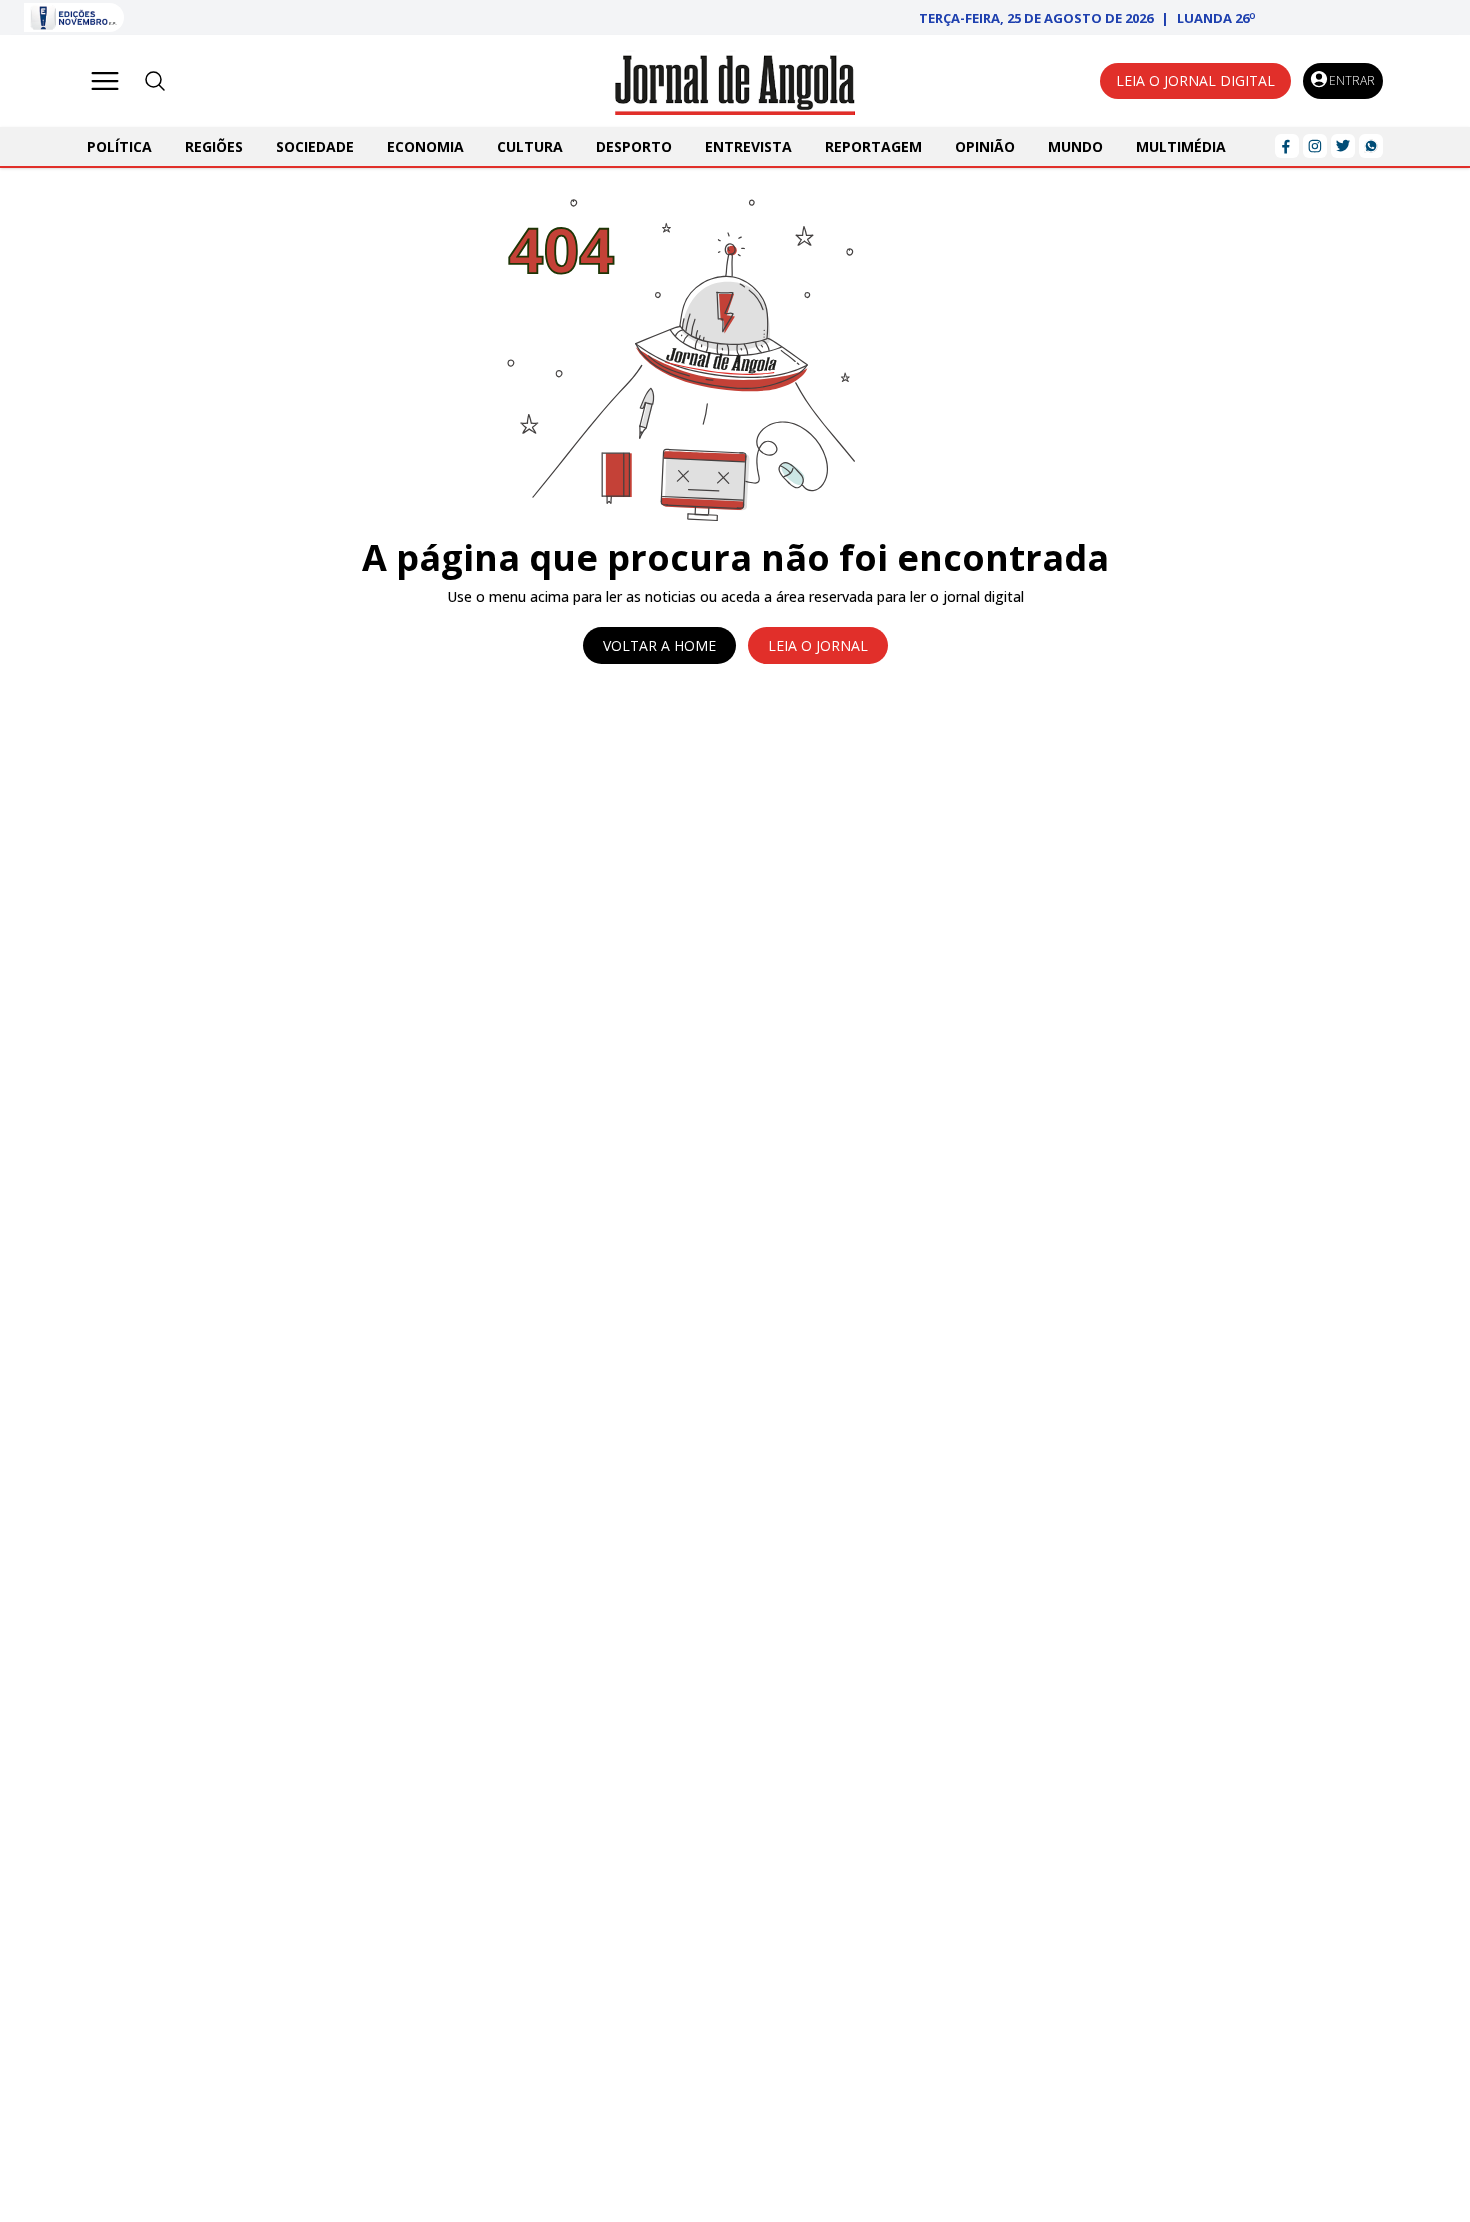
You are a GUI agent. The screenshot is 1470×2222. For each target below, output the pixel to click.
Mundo (1075, 146)
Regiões (214, 146)
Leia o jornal (818, 645)
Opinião (985, 146)
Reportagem (873, 146)
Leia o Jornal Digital (1195, 80)
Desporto (634, 146)
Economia (425, 146)
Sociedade (315, 146)
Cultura (530, 146)
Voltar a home (659, 645)
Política (119, 146)
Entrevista (748, 146)
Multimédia (1181, 146)
